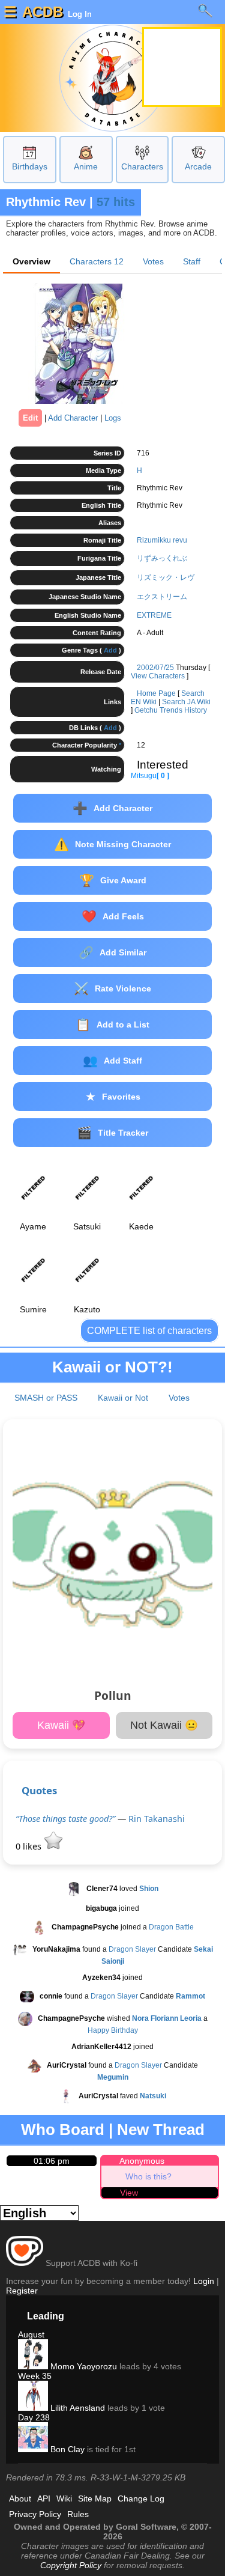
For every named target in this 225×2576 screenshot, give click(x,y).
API (44, 2498)
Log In (79, 14)
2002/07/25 (155, 668)
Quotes (39, 1790)
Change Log (141, 2498)
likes (30, 1846)
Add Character (73, 418)
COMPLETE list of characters (149, 1331)
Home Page (156, 693)
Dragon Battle (171, 1928)
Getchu (146, 710)
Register (22, 2291)
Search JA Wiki (186, 702)
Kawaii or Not (123, 1398)
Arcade (198, 166)
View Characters (158, 676)
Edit (30, 418)
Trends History (183, 710)
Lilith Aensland (76, 2408)
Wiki (64, 2498)
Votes (153, 261)
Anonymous (142, 2161)
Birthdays (30, 166)
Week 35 (35, 2376)
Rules (78, 2514)
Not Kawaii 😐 (164, 1725)
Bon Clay (66, 2449)
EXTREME (154, 615)
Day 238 (34, 2417)
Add (110, 650)
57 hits (116, 202)
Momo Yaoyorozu (82, 2366)
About (20, 2498)
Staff (192, 261)
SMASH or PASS (46, 1398)
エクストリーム (162, 597)
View (129, 2193)
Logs (113, 418)
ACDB (43, 12)
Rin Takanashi (157, 1819)
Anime (86, 166)
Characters (142, 166)
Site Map (95, 2498)
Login (204, 2281)
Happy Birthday (113, 2030)
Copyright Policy (71, 2565)
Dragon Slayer (132, 1950)
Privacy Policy (35, 2514)
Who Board (63, 2130)
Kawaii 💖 (61, 1725)
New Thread (161, 2130)
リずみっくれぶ (162, 558)
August (31, 2334)
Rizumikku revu (162, 540)
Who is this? (148, 2176)
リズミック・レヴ (166, 577)
